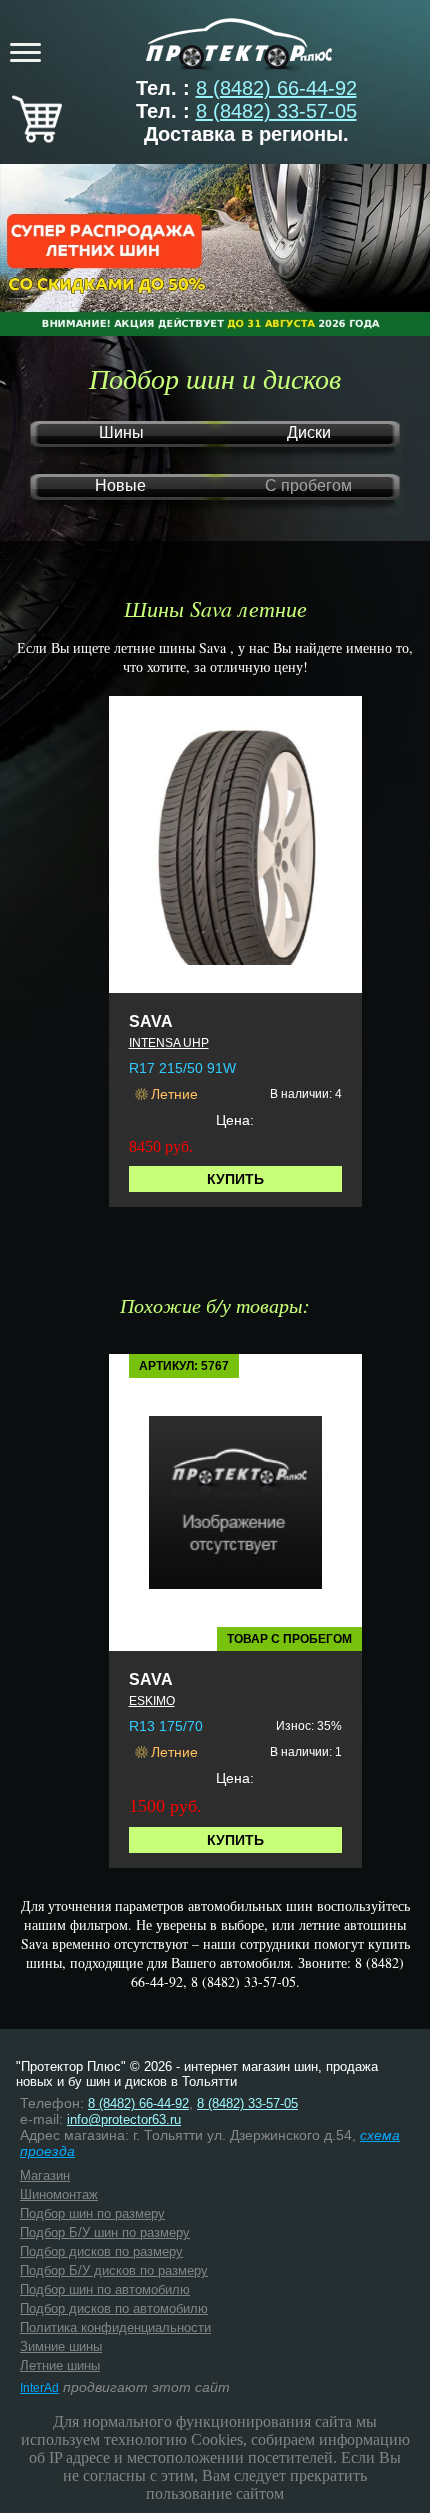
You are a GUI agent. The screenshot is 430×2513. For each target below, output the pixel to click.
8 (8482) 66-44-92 (276, 88)
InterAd (39, 2388)
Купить (235, 1179)
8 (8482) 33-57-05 (276, 111)
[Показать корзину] (37, 136)
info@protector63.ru (124, 2119)
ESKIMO (152, 1701)
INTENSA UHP (169, 1043)
